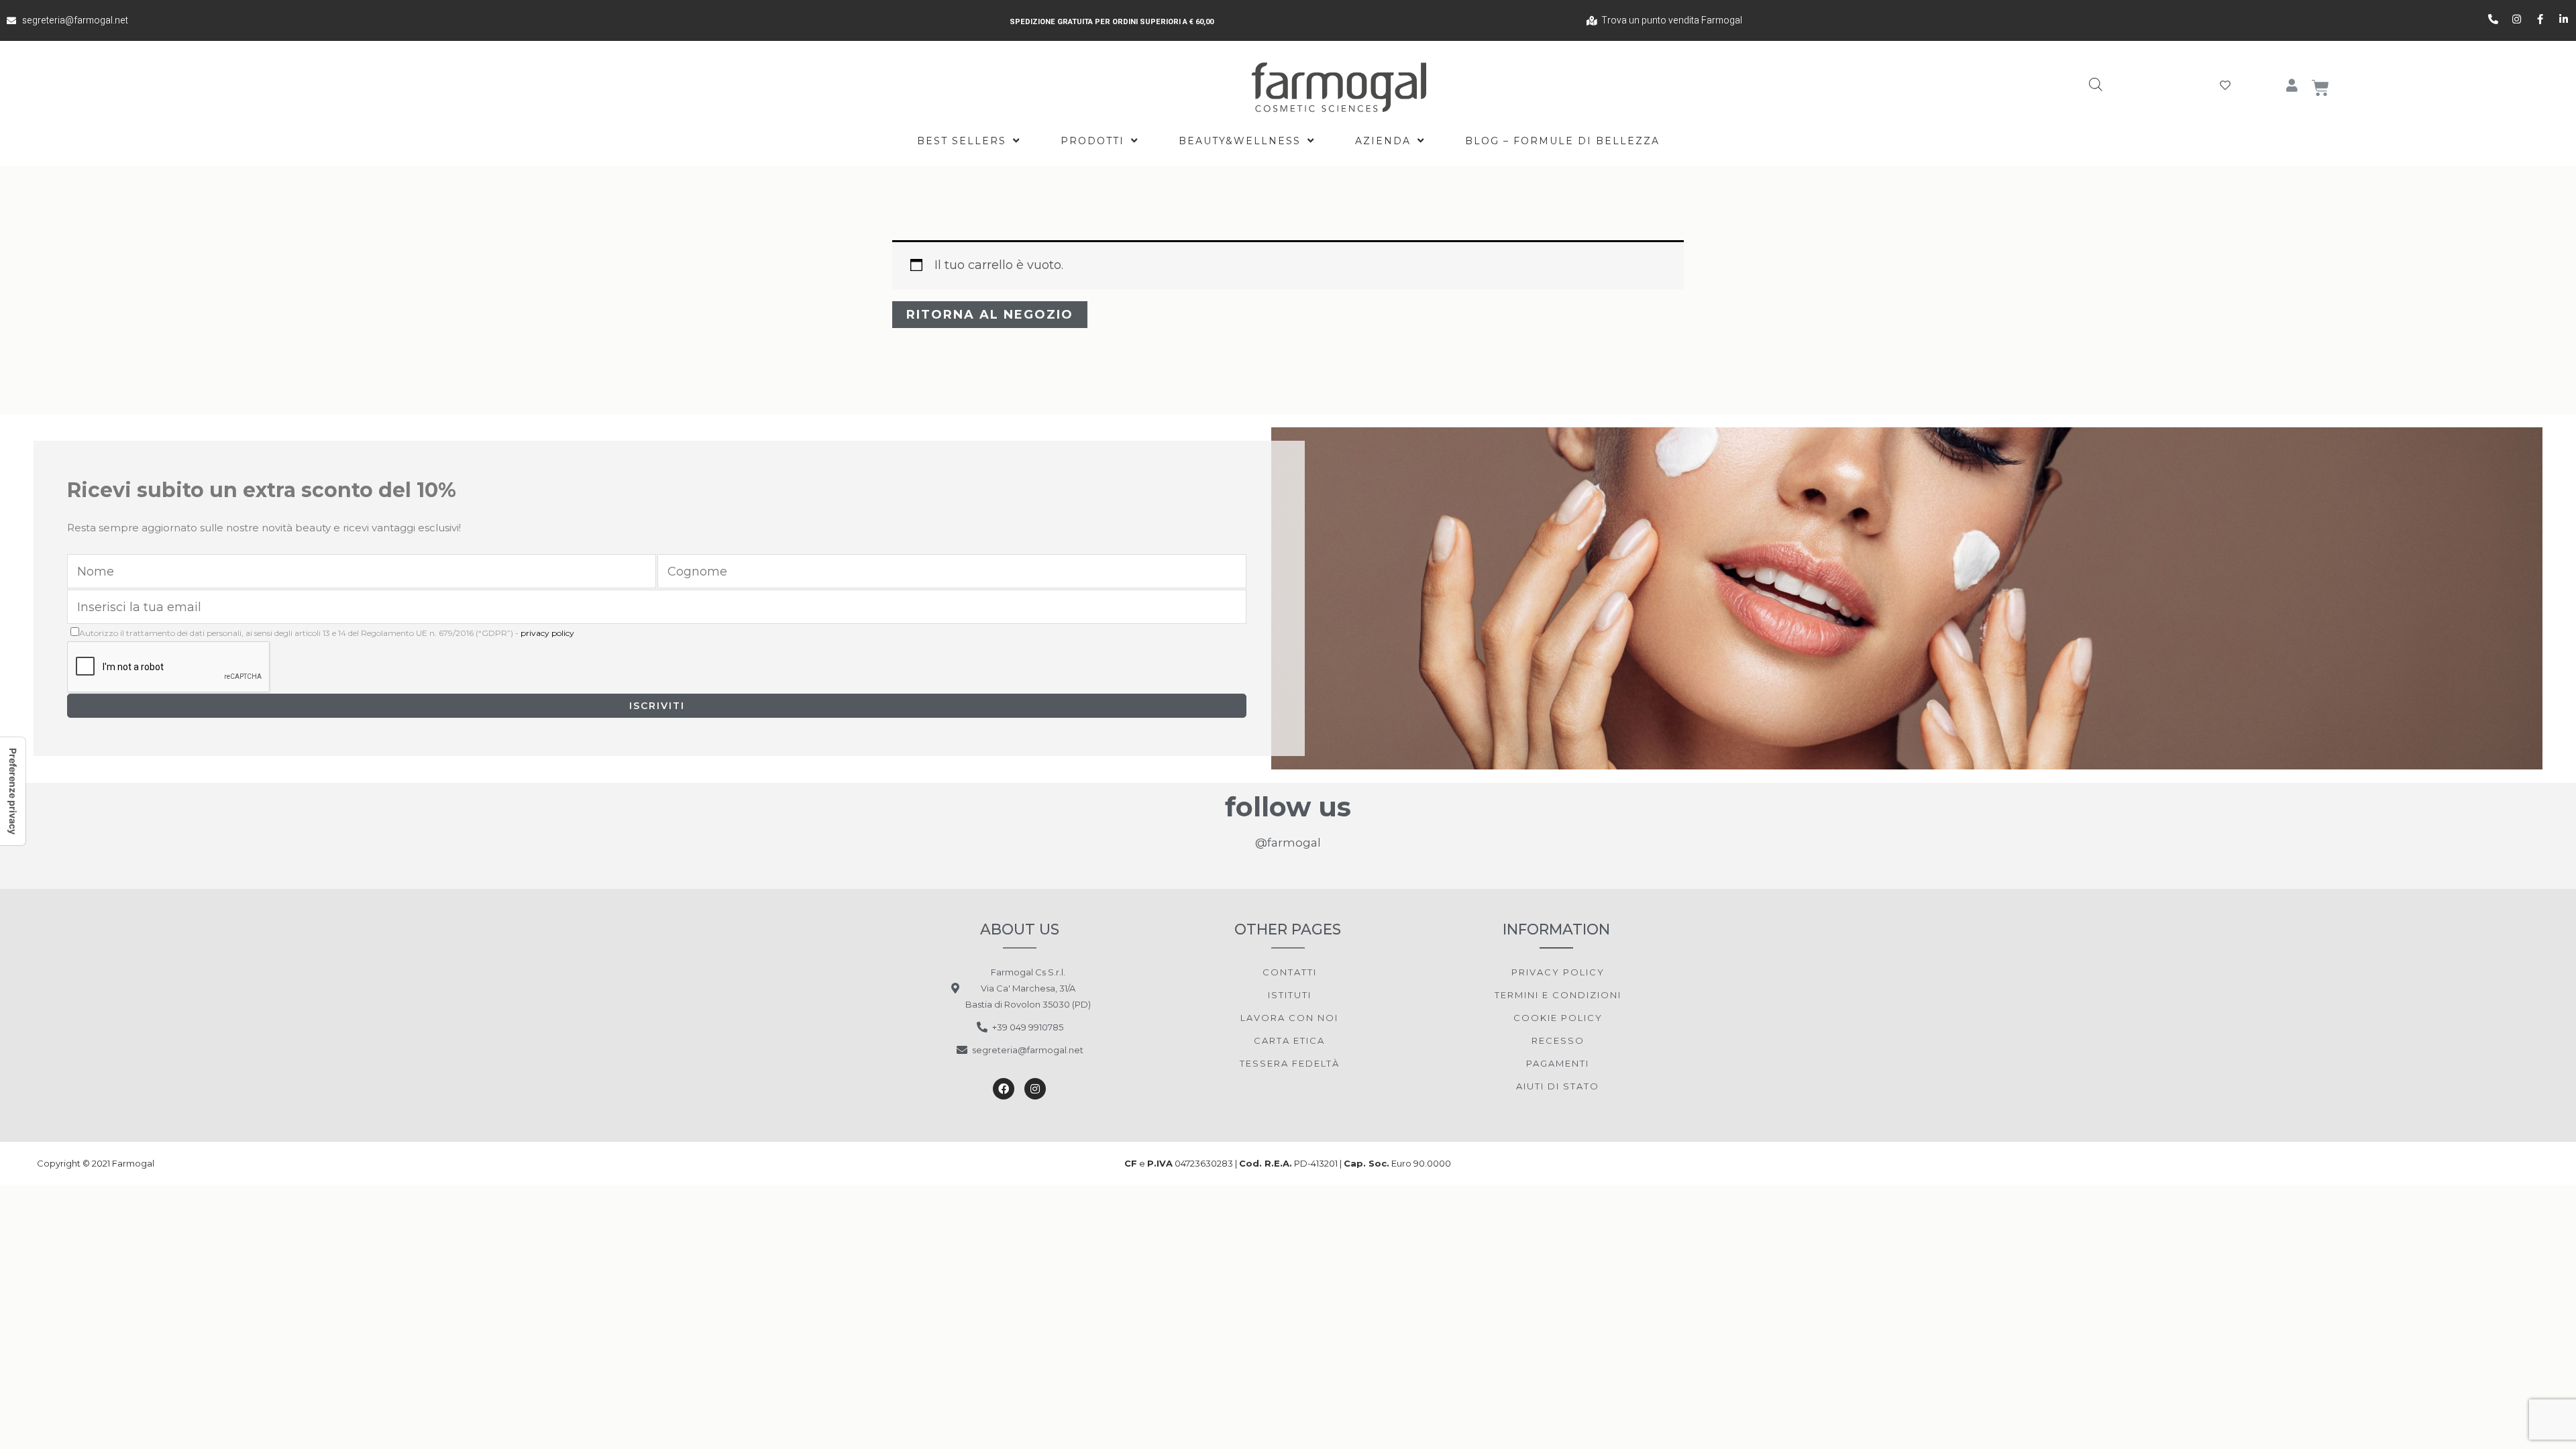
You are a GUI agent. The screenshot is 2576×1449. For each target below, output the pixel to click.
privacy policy (547, 633)
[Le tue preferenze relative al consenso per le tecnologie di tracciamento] (13, 791)
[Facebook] (1004, 1089)
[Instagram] (1035, 1089)
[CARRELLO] (2321, 88)
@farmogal (1288, 843)
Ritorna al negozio (990, 315)
